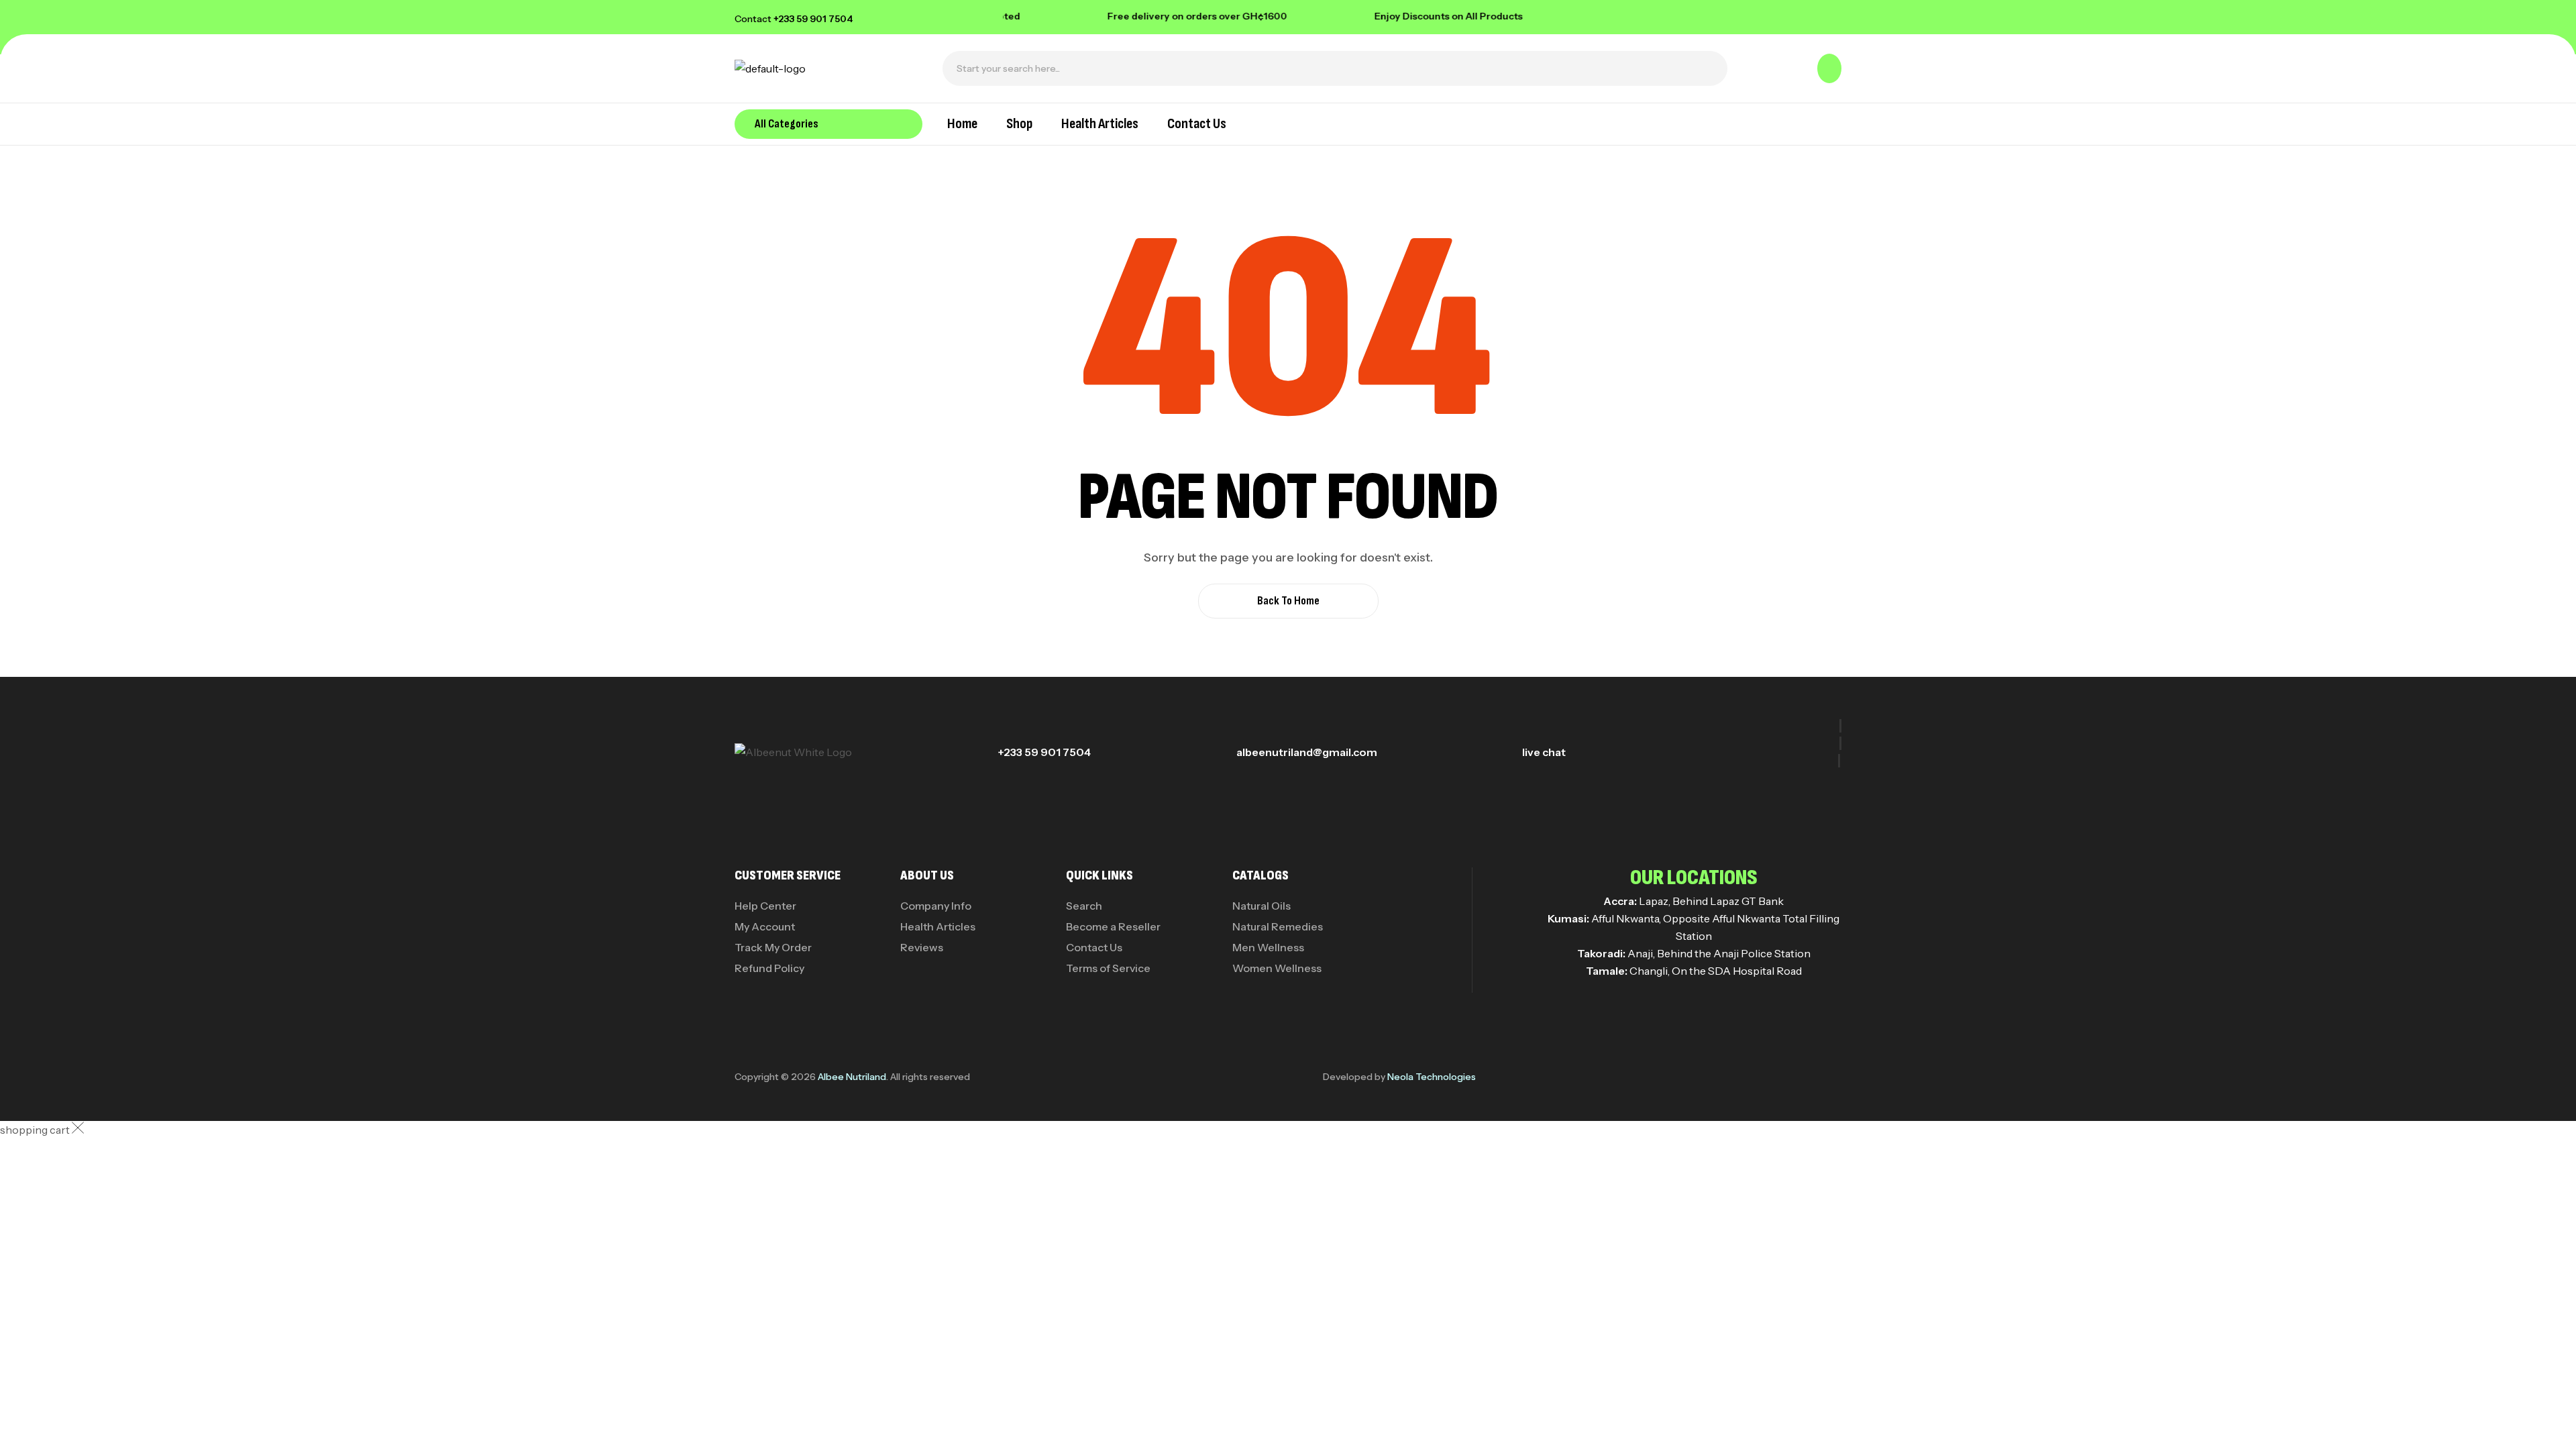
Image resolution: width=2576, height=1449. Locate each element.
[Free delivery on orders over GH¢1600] (1063, 16)
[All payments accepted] (1566, 16)
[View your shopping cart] (1829, 68)
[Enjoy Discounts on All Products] (1330, 16)
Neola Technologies (1432, 1077)
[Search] (1710, 68)
